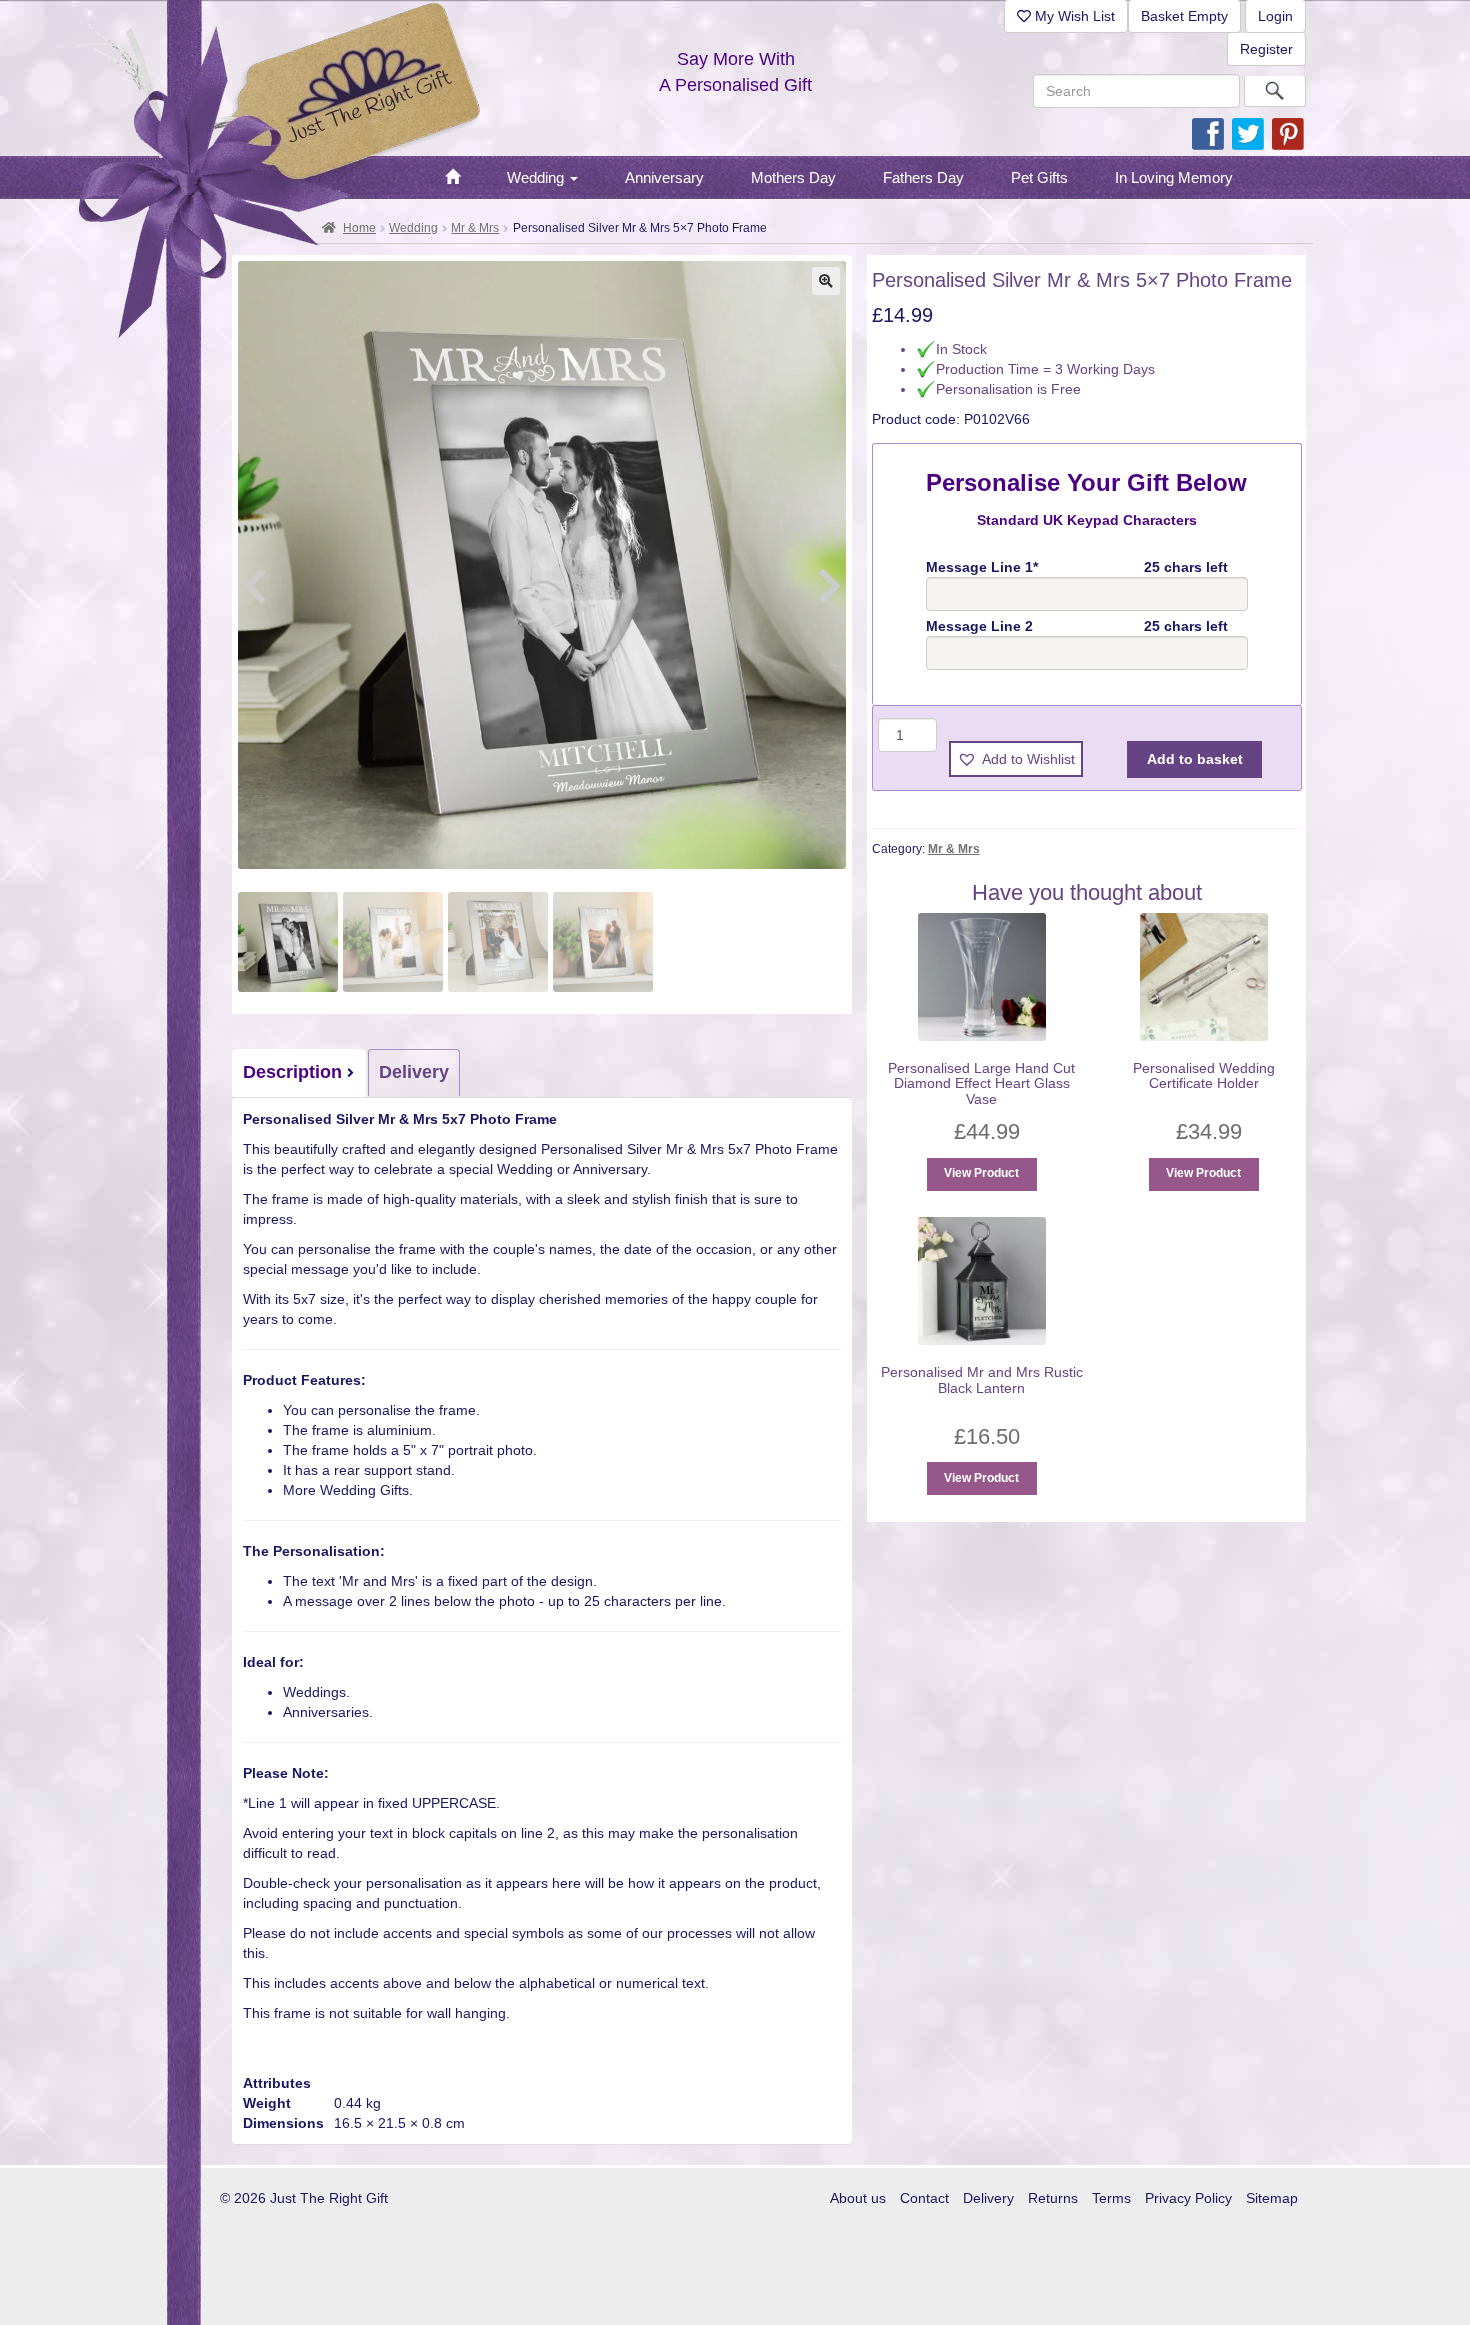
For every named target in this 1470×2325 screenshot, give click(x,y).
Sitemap (1272, 2198)
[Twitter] (1248, 133)
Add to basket (1195, 759)
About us (858, 2198)
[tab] (300, 1073)
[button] (826, 281)
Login (1275, 16)
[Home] (452, 178)
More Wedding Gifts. (348, 1490)
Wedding (413, 228)
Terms (1111, 2198)
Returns (1053, 2198)
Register (1266, 49)
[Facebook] (1208, 133)
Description (292, 1072)
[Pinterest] (1288, 133)
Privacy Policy (1188, 2198)
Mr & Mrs (475, 228)
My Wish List (1073, 16)
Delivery (414, 1072)
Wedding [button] (537, 177)
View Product (981, 1173)
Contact (924, 2198)
